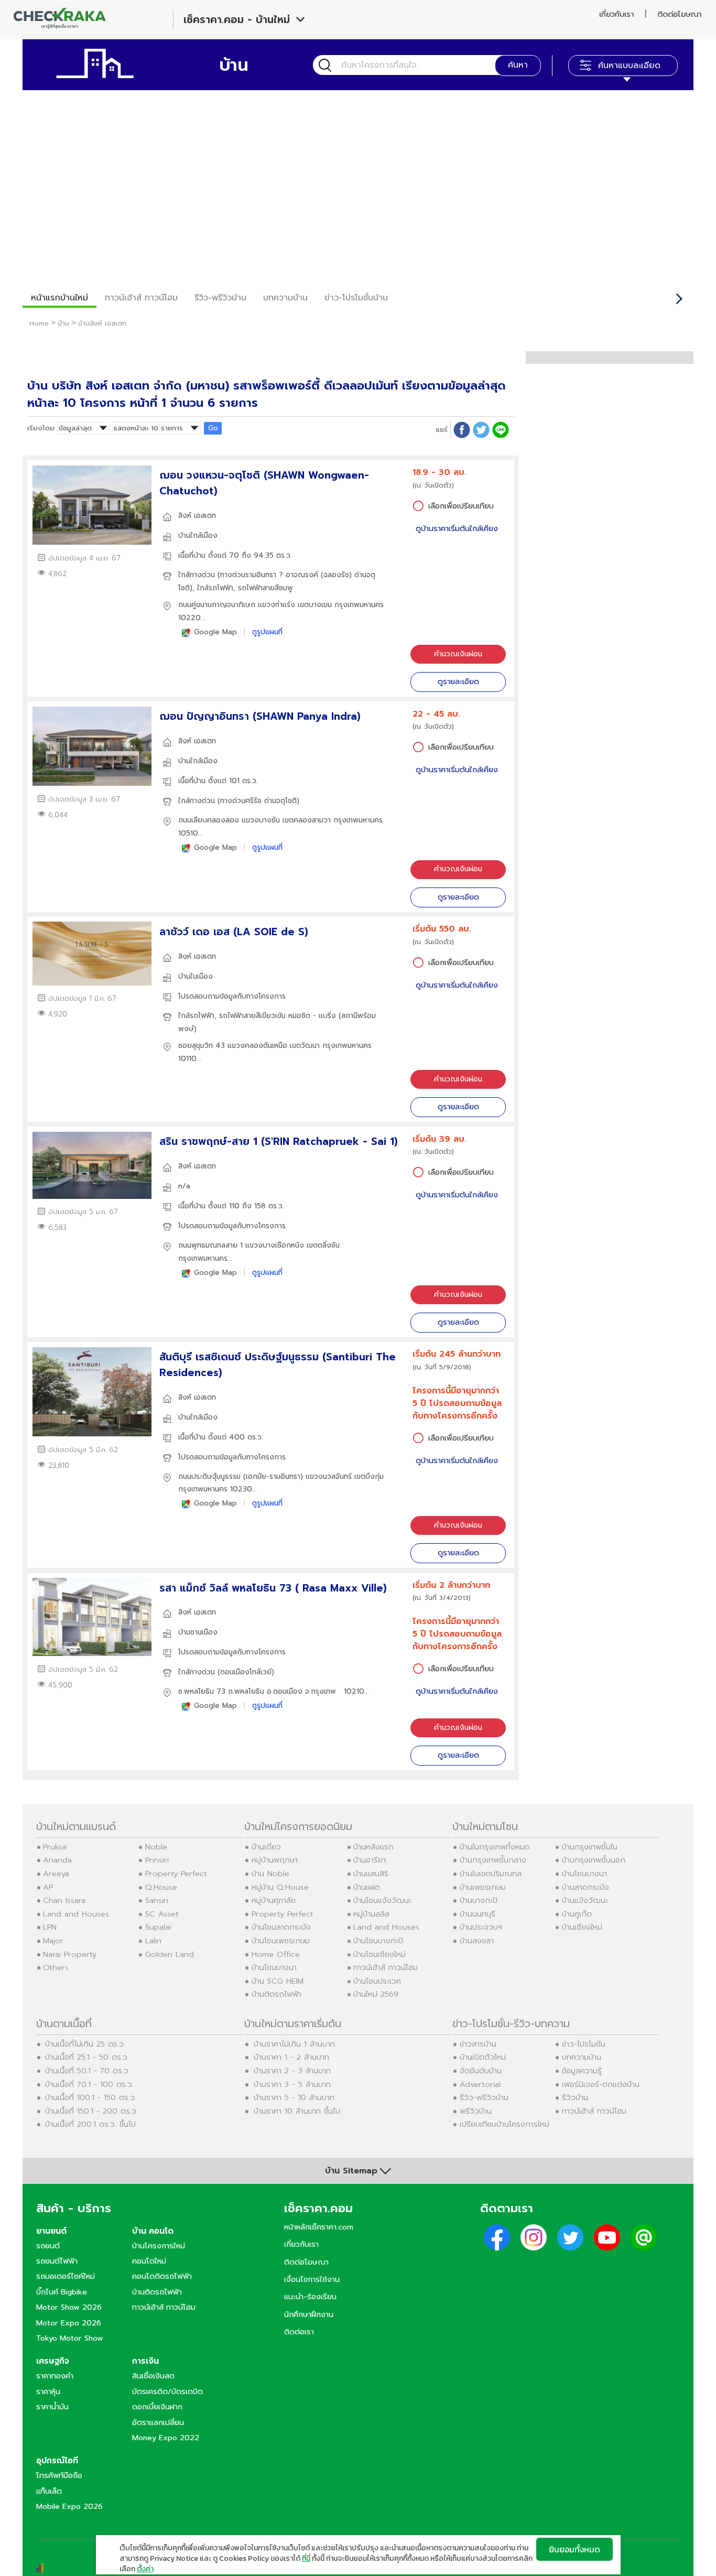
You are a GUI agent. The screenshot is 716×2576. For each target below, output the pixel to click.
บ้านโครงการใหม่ (159, 2246)
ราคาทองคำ (55, 2376)
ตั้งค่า (145, 2569)
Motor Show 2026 (69, 2307)
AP (48, 1887)
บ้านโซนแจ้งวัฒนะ (382, 1900)
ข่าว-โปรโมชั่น (584, 2044)
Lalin (153, 1941)
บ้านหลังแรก (373, 1847)
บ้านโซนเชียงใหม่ (379, 1954)
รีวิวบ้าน (575, 2097)
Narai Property (70, 1954)
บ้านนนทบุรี (478, 1914)
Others (56, 1967)
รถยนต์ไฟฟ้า (57, 2261)
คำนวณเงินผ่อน (458, 654)
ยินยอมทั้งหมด (574, 2549)
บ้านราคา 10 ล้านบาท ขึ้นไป (297, 2111)
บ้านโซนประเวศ (377, 1981)
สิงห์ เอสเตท (197, 516)
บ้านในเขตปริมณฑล (491, 1874)
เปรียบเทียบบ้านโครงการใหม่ (505, 2124)
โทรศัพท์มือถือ (59, 2475)
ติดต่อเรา (299, 2332)
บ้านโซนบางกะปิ (378, 1941)
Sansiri (157, 1900)
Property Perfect (176, 1874)
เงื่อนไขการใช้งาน (312, 2279)
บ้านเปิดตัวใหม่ (483, 2057)
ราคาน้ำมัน (52, 2407)
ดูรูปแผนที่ (267, 632)
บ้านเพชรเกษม (483, 1887)
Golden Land (170, 1954)
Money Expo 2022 (166, 2438)
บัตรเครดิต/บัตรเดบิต (167, 2391)
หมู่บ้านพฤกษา (275, 1860)
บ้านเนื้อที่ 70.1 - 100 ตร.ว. (89, 2084)
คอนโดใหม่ (149, 2261)
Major (53, 1941)
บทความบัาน (285, 298)
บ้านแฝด (367, 1887)
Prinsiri (157, 1860)
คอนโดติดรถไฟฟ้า (162, 2276)
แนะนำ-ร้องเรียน (310, 2297)
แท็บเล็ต (49, 2491)
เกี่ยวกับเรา (616, 14)
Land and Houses (76, 1914)
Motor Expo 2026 (69, 2323)
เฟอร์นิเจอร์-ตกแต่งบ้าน (601, 2084)
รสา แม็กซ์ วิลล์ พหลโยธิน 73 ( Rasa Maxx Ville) (273, 1588)
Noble (156, 1847)
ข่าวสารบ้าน (478, 2044)
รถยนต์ (48, 2246)
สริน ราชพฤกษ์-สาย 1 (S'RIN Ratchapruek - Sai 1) (279, 1141)
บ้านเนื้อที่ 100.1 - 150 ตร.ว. (91, 2097)
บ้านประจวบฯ (481, 1927)
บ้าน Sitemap (351, 2171)
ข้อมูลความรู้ (582, 2071)
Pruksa (55, 1847)
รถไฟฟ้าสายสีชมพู (265, 588)
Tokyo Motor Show (70, 2338)
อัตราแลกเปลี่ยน (158, 2422)
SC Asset (162, 1914)
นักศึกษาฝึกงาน (309, 2314)
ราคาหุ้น (48, 2391)
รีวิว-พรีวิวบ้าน (220, 298)
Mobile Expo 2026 (69, 2506)
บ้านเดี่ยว (266, 1847)
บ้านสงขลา (477, 1941)
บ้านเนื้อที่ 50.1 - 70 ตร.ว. (88, 2071)
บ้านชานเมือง (198, 1632)
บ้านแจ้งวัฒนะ (585, 1900)
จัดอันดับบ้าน (481, 2071)
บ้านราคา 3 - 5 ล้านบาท (292, 2084)
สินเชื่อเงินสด (153, 2376)
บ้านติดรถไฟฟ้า (276, 1994)
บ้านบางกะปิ (479, 1900)
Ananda (57, 1860)
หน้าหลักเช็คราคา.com (319, 2227)
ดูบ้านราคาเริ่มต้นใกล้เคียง (457, 529)
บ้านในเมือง (196, 976)
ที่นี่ (306, 2558)
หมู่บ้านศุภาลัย (274, 1900)
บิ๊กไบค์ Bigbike (62, 2292)
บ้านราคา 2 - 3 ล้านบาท (292, 2071)
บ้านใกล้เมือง (198, 535)
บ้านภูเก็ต (577, 1914)
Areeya (56, 1874)
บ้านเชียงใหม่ (582, 1927)
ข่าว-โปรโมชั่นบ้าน (356, 298)
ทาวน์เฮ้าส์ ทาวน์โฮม (141, 298)
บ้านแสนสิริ (371, 1874)
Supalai (158, 1927)
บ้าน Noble (270, 1874)
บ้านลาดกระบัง (585, 1887)
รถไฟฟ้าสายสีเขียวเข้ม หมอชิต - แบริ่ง (278, 1016)
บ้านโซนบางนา (274, 1967)
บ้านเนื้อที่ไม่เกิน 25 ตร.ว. (85, 2044)
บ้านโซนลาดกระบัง (281, 1927)
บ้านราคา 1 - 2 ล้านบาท (291, 2057)
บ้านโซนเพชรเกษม (281, 1941)
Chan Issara (64, 1900)
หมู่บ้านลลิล (371, 1914)
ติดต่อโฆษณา (679, 14)
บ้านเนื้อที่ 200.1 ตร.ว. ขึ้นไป (90, 2124)
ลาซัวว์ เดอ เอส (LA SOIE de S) (234, 932)
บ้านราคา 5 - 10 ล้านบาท (294, 2097)
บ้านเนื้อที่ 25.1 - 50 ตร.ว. (87, 2057)
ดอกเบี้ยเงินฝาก (157, 2407)
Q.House (161, 1887)
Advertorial (480, 2084)
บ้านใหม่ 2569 (376, 1994)
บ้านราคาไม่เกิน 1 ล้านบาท (294, 2044)
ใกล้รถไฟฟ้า (215, 588)
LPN (50, 1927)
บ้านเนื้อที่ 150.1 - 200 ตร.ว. (91, 2111)
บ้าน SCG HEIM (278, 1981)
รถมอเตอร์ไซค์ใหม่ (66, 2276)
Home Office (276, 1954)
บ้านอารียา (370, 1860)
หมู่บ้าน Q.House (280, 1887)
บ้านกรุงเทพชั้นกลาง (493, 1860)
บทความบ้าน (582, 2057)
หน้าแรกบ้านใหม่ (59, 298)
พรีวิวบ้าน (476, 2111)
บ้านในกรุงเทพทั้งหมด (495, 1847)
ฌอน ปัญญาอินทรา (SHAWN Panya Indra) (260, 716)
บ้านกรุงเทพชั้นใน (590, 1847)
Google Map (215, 632)
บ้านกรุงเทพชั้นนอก (594, 1860)
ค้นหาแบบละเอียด (629, 66)
